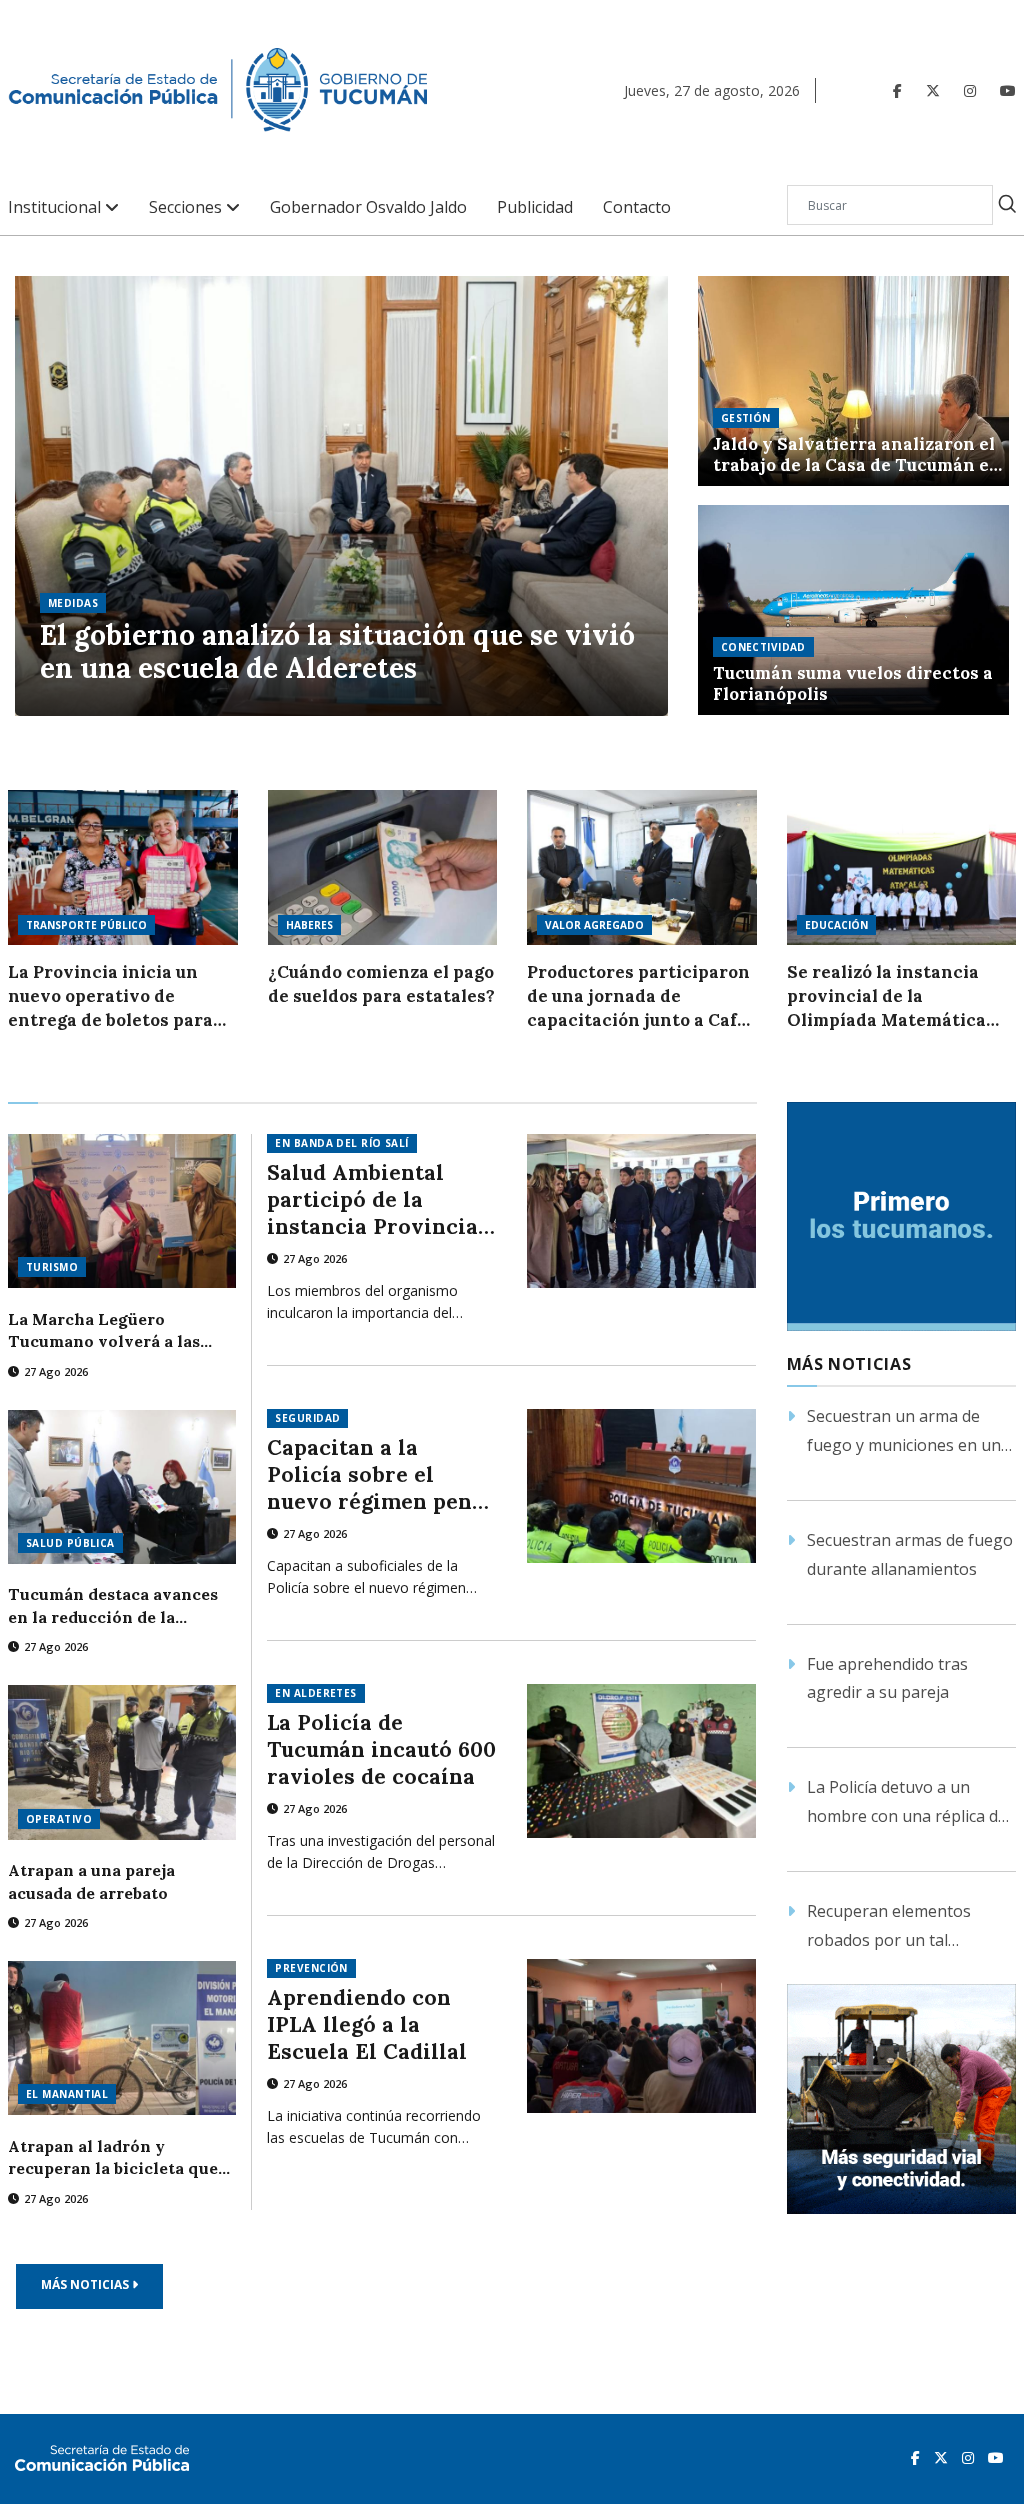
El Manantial (67, 2094)
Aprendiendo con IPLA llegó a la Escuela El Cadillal (367, 2024)
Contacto (637, 207)
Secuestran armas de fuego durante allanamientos (910, 1554)
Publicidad (535, 207)
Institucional (56, 207)
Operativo (59, 1819)
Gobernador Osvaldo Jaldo (368, 207)
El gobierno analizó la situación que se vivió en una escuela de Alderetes (337, 652)
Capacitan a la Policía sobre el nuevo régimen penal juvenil (379, 1474)
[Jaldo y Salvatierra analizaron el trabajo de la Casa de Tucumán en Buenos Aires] (853, 381)
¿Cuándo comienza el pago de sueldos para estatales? (381, 984)
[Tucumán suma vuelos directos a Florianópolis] (853, 610)
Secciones (187, 207)
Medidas (73, 603)
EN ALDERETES (315, 1693)
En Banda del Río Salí (341, 1143)
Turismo (52, 1267)
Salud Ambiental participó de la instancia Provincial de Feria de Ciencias (376, 1199)
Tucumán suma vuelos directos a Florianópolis (853, 684)
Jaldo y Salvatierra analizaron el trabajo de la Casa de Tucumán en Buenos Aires (857, 455)
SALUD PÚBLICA (70, 1543)
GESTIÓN (746, 418)
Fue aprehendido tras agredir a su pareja (887, 1678)
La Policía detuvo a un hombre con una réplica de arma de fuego (907, 1803)
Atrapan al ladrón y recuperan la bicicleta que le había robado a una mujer (118, 2158)
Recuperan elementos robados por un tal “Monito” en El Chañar (890, 1927)
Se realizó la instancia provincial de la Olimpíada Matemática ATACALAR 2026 (886, 996)
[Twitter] (933, 90)
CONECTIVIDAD (763, 647)
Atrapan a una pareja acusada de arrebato (91, 1881)
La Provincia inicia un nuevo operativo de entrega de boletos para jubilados (110, 996)
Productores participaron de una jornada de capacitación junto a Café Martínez (638, 996)
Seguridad (307, 1418)
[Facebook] (897, 90)
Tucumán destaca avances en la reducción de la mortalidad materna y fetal (116, 1606)
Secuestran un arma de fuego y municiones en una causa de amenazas (908, 1432)
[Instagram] (970, 90)
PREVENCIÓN (311, 1968)
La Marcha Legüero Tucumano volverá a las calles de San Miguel (104, 1331)
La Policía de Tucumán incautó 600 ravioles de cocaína (381, 1749)
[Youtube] (1008, 90)
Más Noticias (86, 2284)
